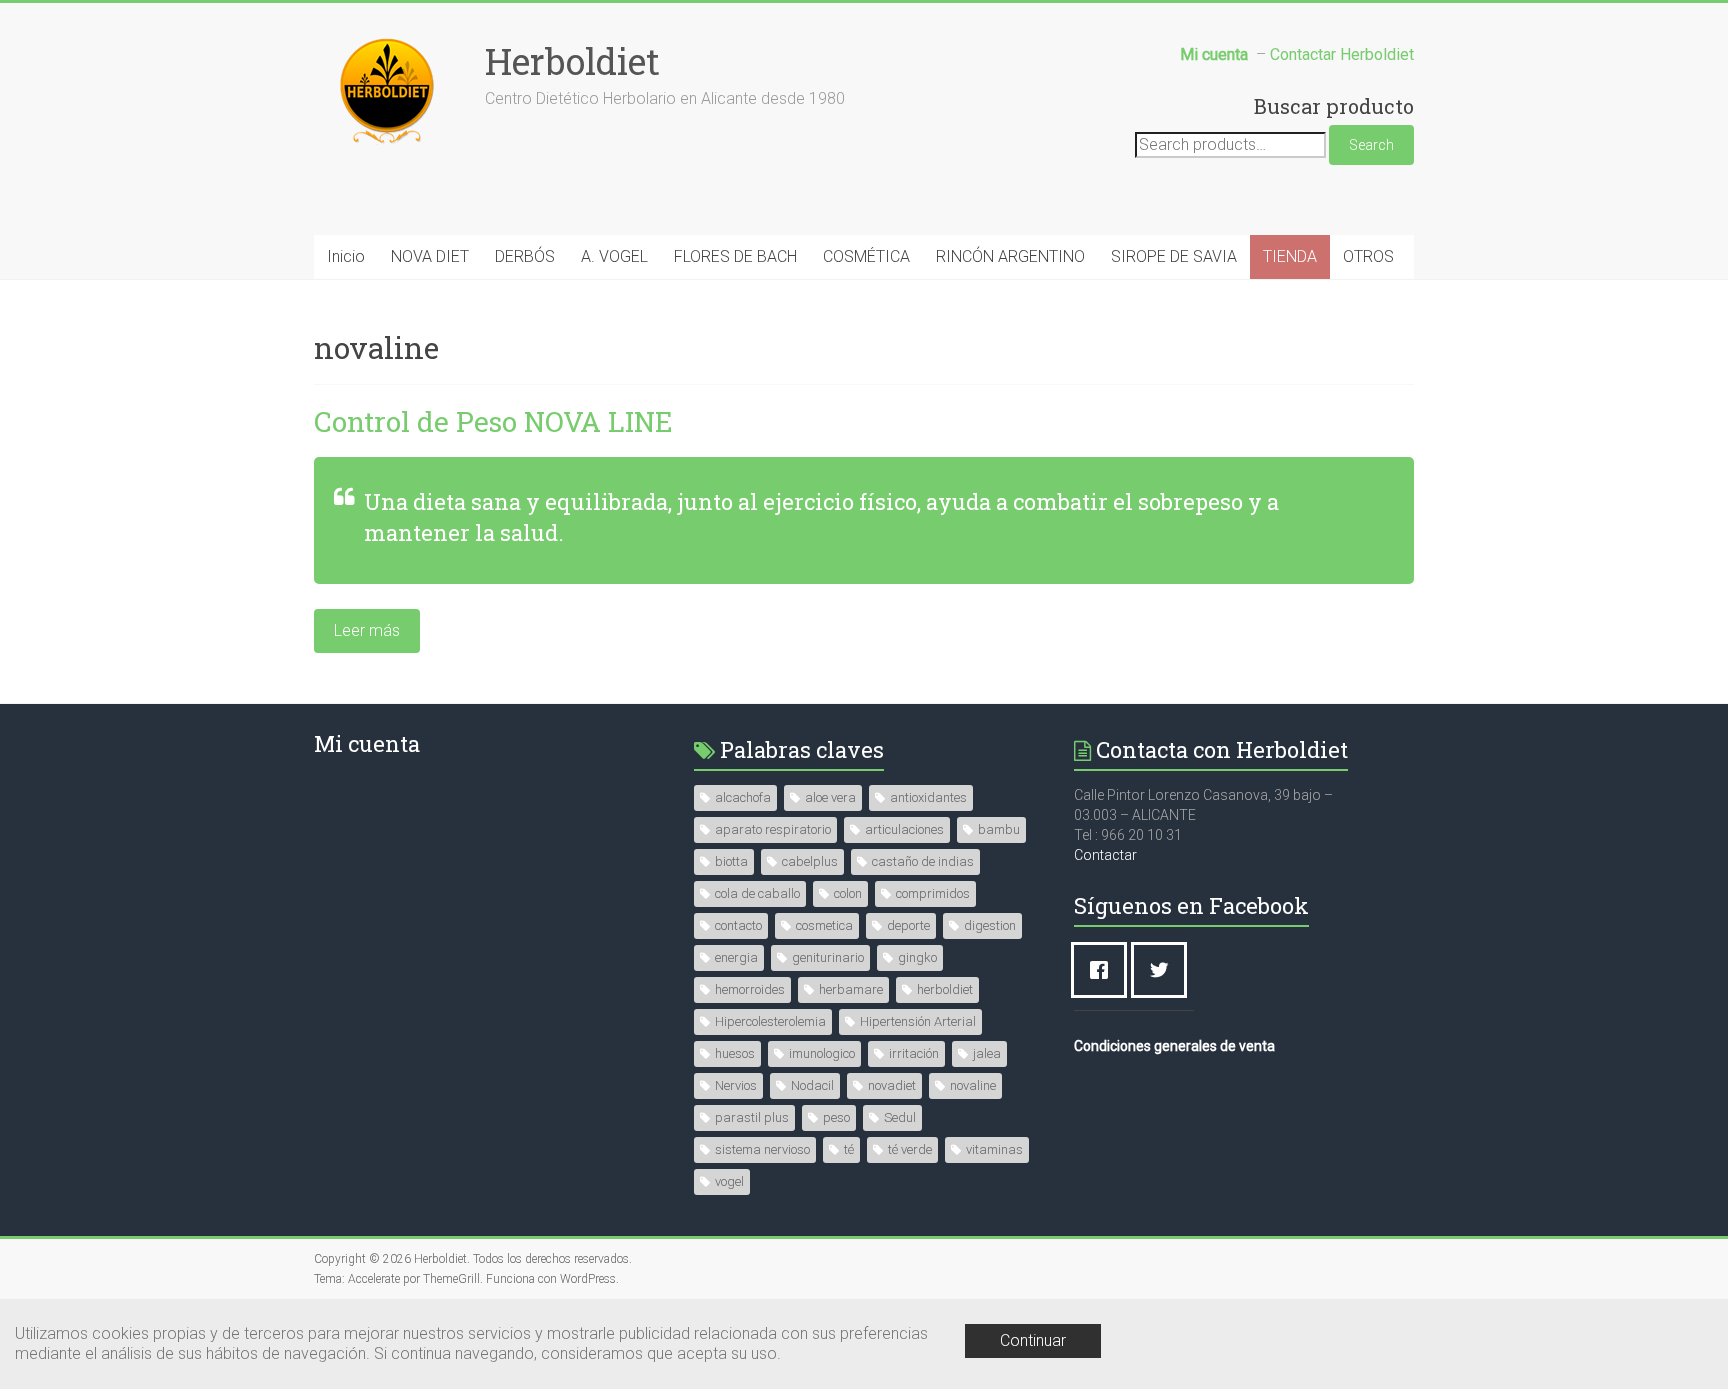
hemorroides (750, 989)
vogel (729, 1181)
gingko (917, 957)
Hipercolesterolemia (770, 1021)
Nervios (736, 1085)
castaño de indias (923, 861)
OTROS (1368, 256)
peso (836, 1117)
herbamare (851, 989)
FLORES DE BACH (735, 256)
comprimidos (933, 893)
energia (736, 957)
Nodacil (812, 1085)
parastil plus (752, 1117)
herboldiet (945, 989)
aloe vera (830, 797)
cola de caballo (757, 893)
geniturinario (828, 957)
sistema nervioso (762, 1149)
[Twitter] (1164, 970)
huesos (735, 1053)
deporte (908, 925)
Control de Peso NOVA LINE (493, 421)
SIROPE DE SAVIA (1174, 256)
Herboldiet (572, 61)
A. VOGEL (614, 256)
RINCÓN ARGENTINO (1010, 256)
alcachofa (743, 797)
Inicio (346, 256)
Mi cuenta (367, 743)
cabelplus (810, 861)
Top (1680, 1341)
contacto (738, 925)
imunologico (822, 1053)
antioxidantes (928, 797)
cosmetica (824, 925)
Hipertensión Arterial (918, 1021)
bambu (999, 829)
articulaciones (904, 829)
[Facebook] (1104, 970)
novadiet (892, 1085)
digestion (990, 925)
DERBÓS (525, 256)
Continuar (1033, 1340)
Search (1371, 145)
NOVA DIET (430, 256)
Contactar (1105, 855)
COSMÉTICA (866, 256)
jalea (987, 1053)
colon (848, 893)
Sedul (900, 1117)
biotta (731, 861)
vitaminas (994, 1149)
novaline (973, 1085)
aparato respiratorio (773, 829)
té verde (910, 1149)
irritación (914, 1053)
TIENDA (1290, 256)
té (849, 1149)
